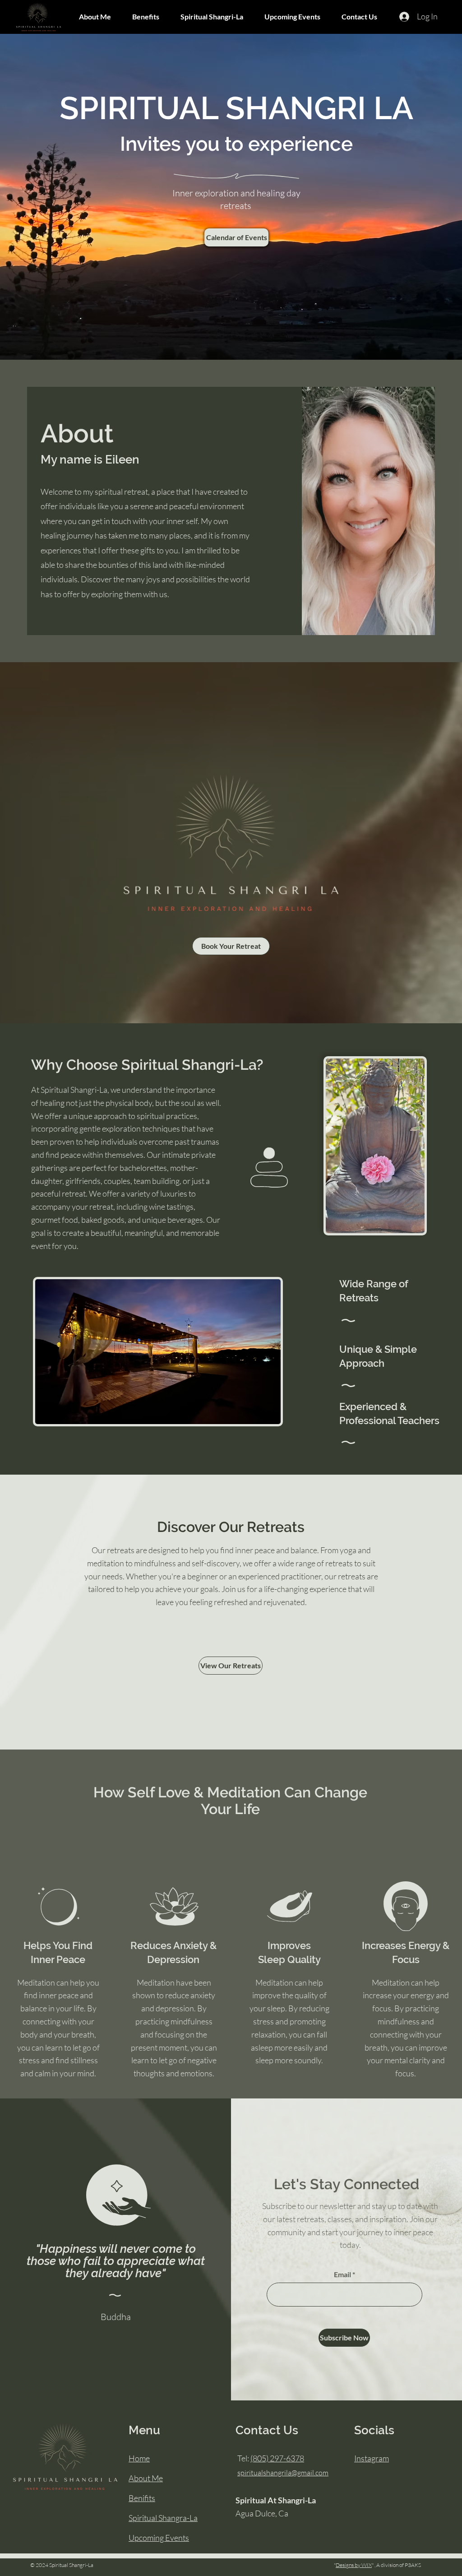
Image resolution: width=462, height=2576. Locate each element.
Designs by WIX (354, 2565)
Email (342, 2274)
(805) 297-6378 (277, 2458)
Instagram (372, 2458)
